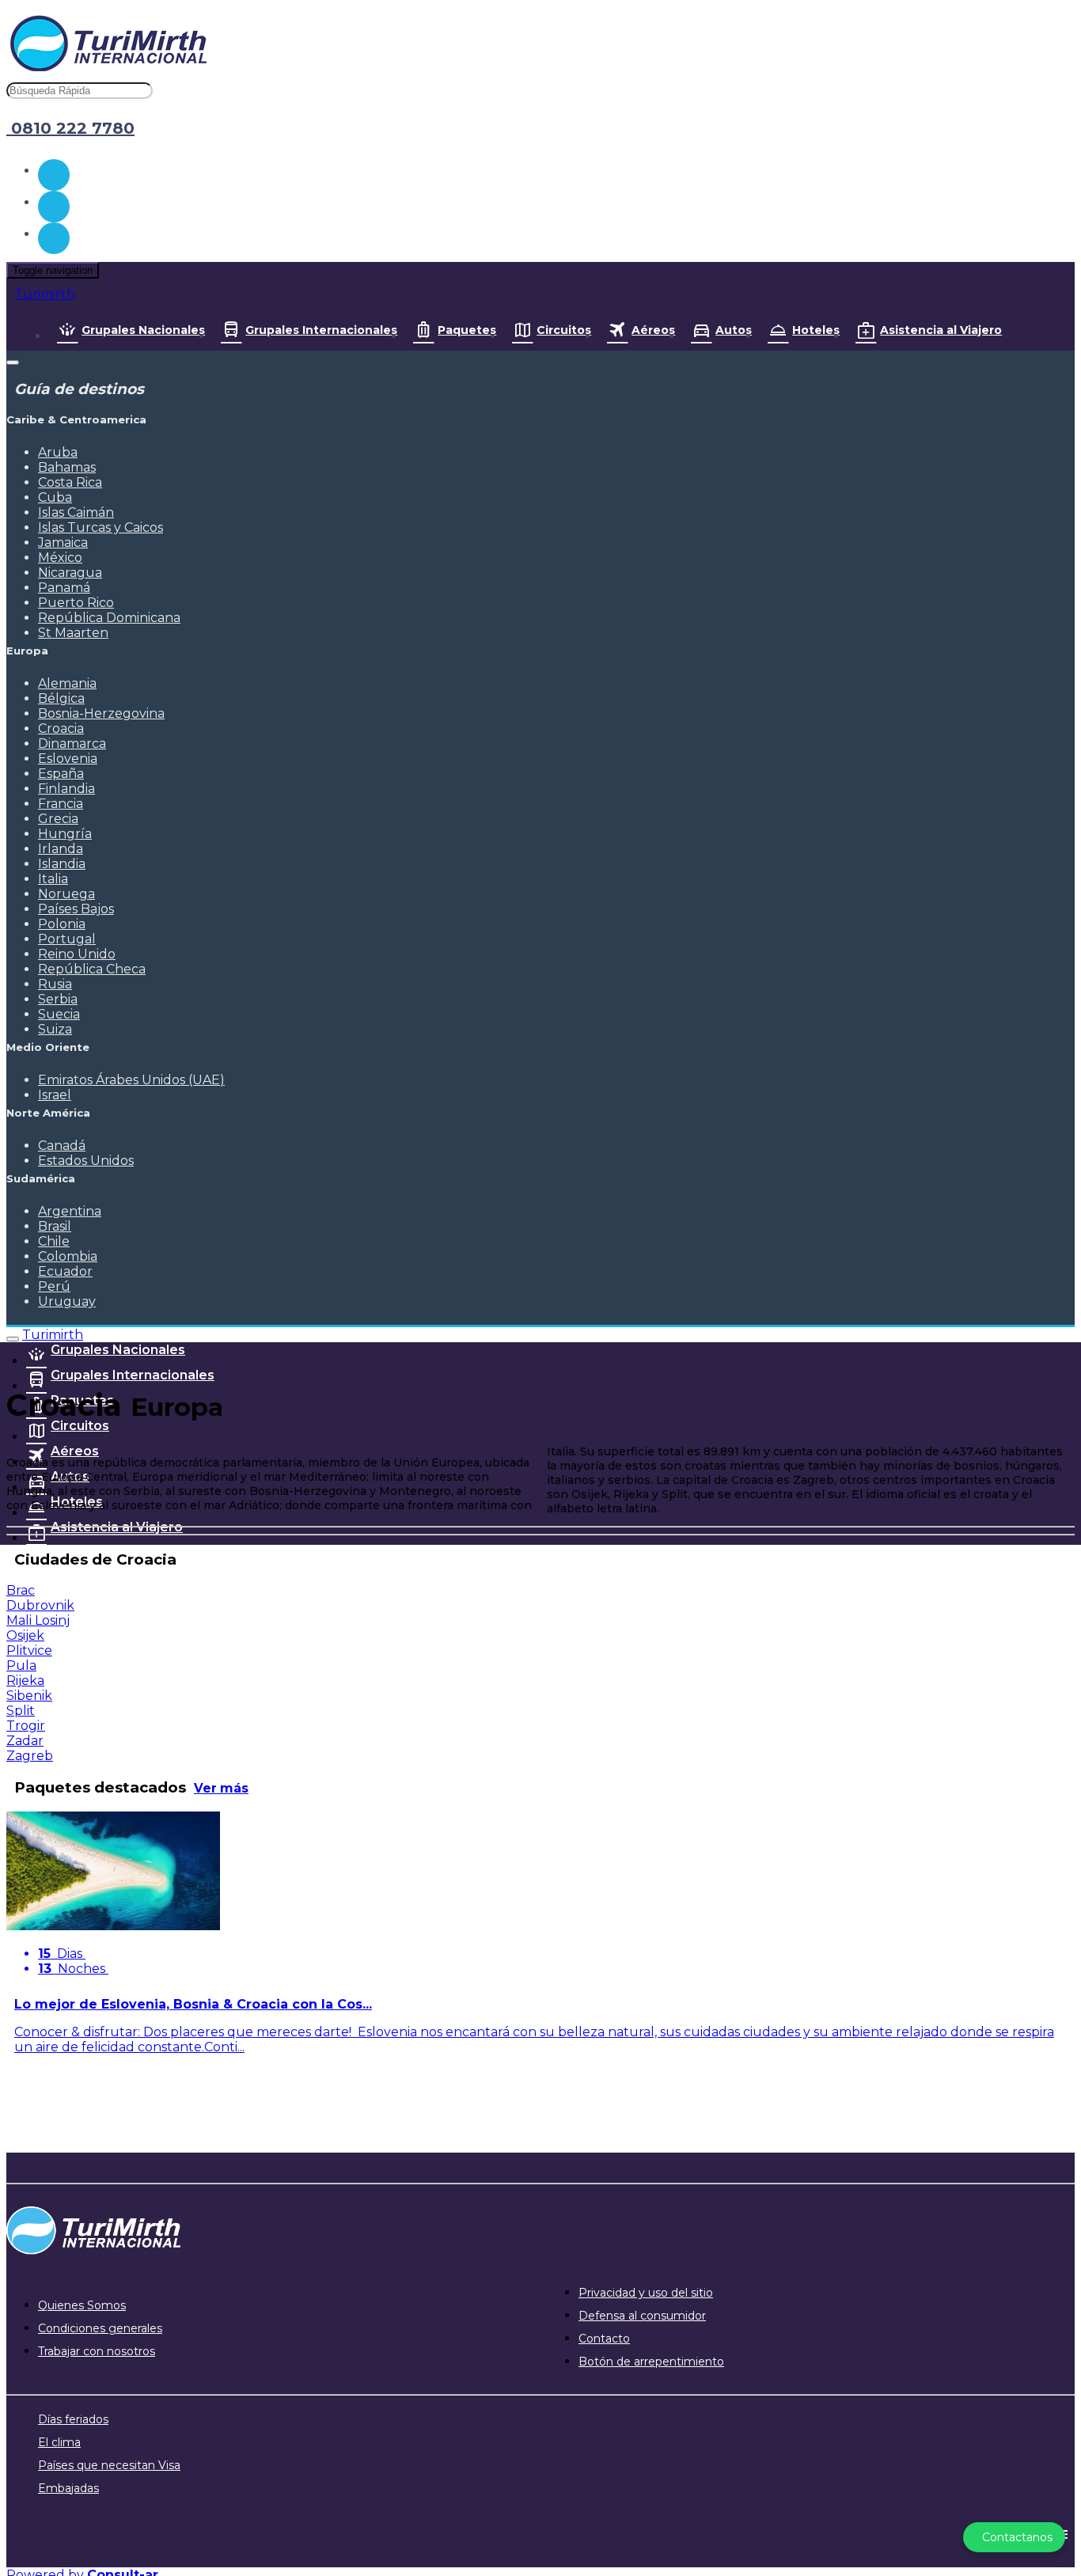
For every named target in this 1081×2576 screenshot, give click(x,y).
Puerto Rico (76, 603)
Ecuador (65, 1271)
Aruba (58, 452)
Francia (61, 804)
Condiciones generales (100, 2328)
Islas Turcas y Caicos (101, 527)
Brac (21, 1590)
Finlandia (66, 789)
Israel (55, 1095)
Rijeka (25, 1681)
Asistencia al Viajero (941, 330)
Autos (734, 330)
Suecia (59, 1014)
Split (21, 1711)
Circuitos (564, 330)
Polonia (62, 924)
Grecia (58, 819)
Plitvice (29, 1650)
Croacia (61, 728)
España (61, 774)
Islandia (62, 864)
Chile (54, 1241)
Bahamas (67, 467)
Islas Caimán (76, 512)
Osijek (25, 1635)
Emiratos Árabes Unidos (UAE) (131, 1080)
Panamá (64, 588)
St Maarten (73, 633)
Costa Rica (70, 482)
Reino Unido (77, 954)
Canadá (62, 1146)
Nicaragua (70, 573)
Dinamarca (72, 744)
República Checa (92, 969)
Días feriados (73, 2419)
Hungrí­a (65, 834)
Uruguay (67, 1301)
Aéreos (653, 330)
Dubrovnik (40, 1605)
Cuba (55, 497)
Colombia (68, 1256)
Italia (53, 879)
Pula (21, 1665)
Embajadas (68, 2488)
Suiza (55, 1029)
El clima (59, 2442)
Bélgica (61, 698)
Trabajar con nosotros (97, 2351)
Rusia (55, 984)
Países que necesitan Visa (109, 2465)
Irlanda (61, 849)
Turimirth (45, 294)
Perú (54, 1286)
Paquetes (467, 330)
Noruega (66, 894)
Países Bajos (76, 909)
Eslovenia (68, 759)
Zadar (25, 1741)
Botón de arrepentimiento (651, 2362)
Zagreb (30, 1756)
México (60, 558)
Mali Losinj (38, 1620)
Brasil (55, 1226)
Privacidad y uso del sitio (646, 2293)
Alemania (67, 683)
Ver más (221, 1788)
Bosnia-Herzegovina (101, 713)
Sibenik (29, 1696)
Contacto (604, 2339)
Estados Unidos (86, 1161)
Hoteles (816, 330)
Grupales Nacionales (143, 330)
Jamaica (63, 543)
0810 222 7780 (70, 128)
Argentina (70, 1211)
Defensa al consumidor (642, 2316)
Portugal (67, 939)
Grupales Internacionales (321, 330)
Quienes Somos (82, 2305)
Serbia (58, 999)
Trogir (26, 1726)
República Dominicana (109, 618)
